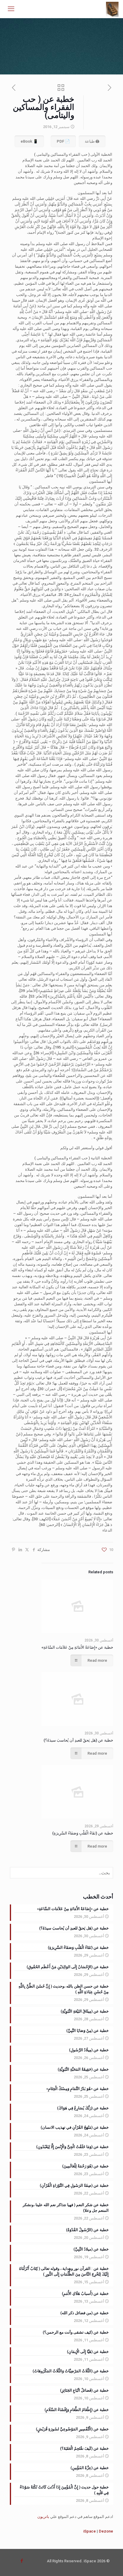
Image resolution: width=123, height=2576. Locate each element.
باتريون (43, 2517)
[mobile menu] (11, 9)
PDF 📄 (63, 141)
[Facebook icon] (22, 2561)
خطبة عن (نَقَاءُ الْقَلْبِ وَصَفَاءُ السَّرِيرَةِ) (83, 1833)
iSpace (90, 2531)
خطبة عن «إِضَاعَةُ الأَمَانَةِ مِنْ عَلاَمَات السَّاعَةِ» (77, 1647)
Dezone (106, 2531)
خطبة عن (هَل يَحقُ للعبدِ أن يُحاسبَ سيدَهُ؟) (78, 1740)
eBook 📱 (29, 141)
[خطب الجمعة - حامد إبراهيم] (112, 9)
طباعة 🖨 (92, 141)
